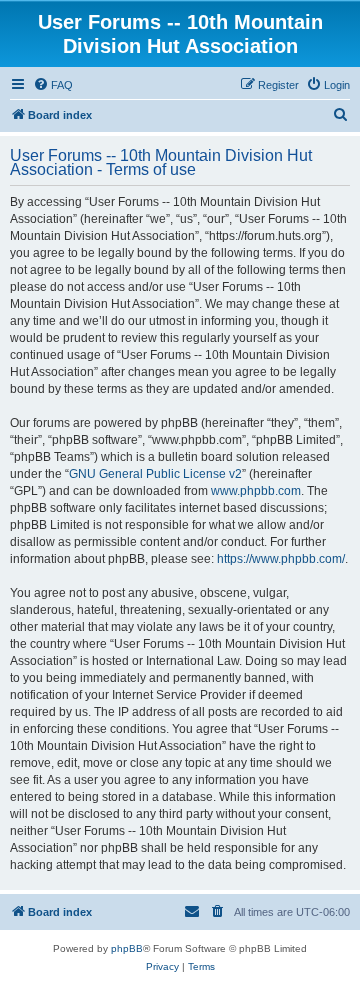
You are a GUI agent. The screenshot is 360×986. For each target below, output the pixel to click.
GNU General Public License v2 (155, 474)
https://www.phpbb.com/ (281, 559)
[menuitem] (53, 85)
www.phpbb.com (256, 491)
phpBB (127, 948)
